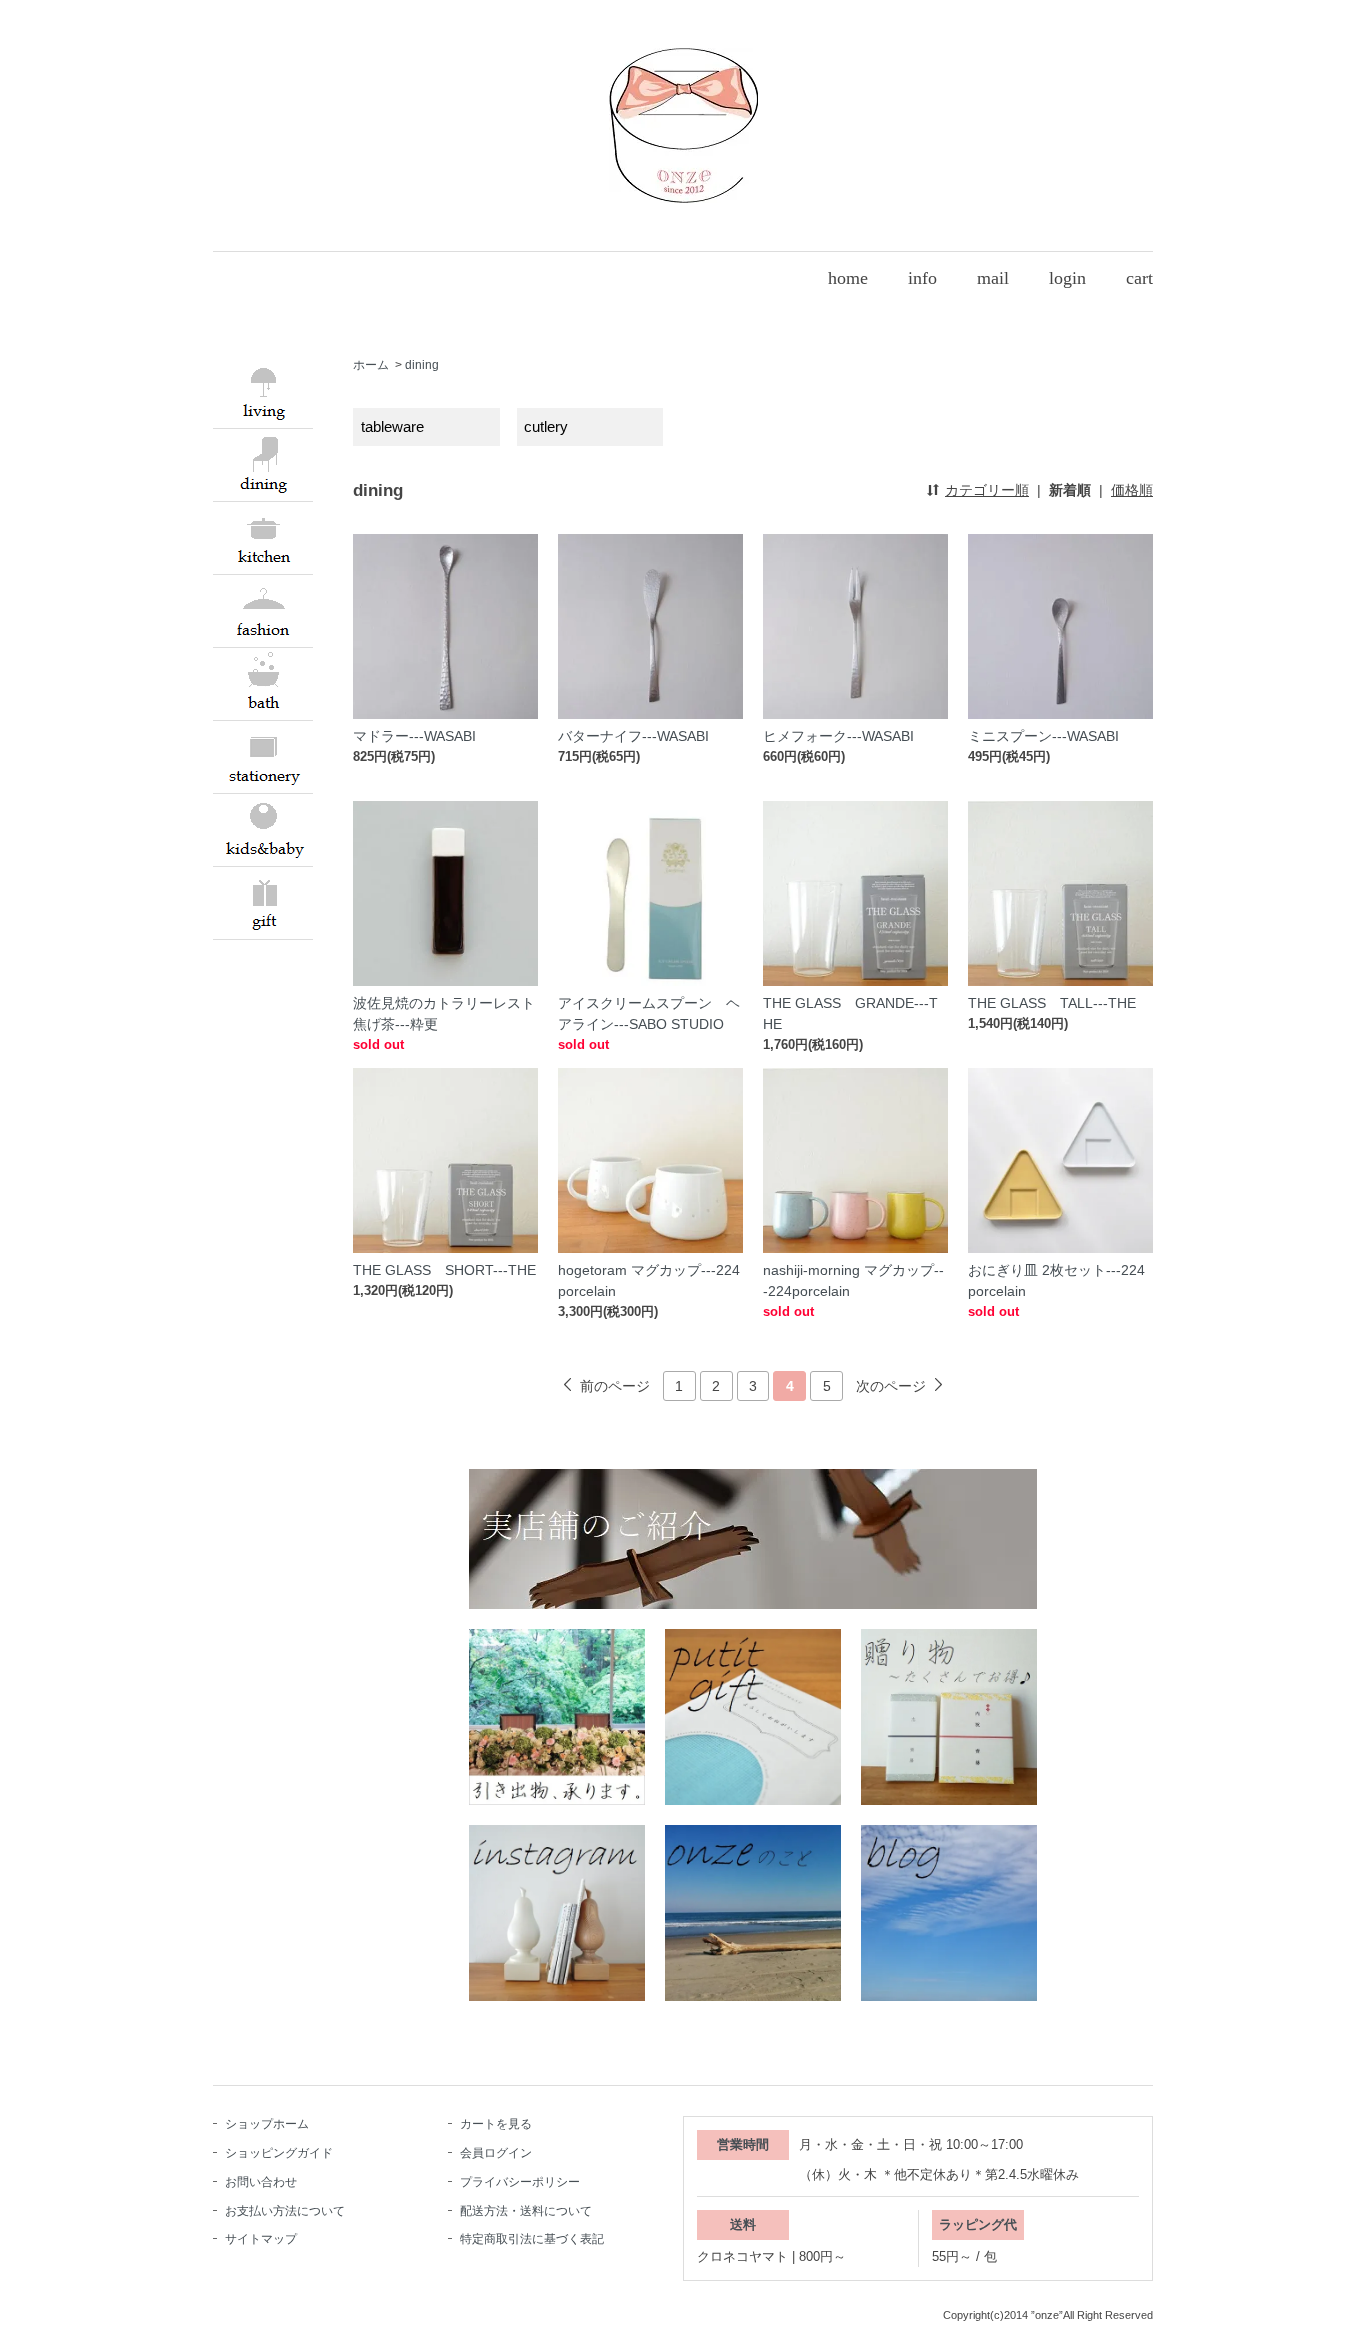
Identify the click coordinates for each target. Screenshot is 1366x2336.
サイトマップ (261, 2239)
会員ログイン (496, 2153)
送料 (743, 2224)
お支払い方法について (285, 2211)
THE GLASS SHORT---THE (444, 1270)
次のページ (891, 1386)
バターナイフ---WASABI (633, 736)
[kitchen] (263, 535)
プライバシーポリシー (520, 2182)
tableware (392, 426)
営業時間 (743, 2144)
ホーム (371, 365)
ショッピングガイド (279, 2153)
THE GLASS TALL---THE (1052, 1003)
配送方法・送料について (526, 2211)
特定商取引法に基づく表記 (532, 2239)
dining (422, 365)
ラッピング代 (978, 2224)
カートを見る (496, 2124)
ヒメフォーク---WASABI (838, 736)
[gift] (263, 900)
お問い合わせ (261, 2182)
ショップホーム (267, 2124)
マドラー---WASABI (414, 736)
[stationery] (263, 754)
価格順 (1132, 490)
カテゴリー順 (987, 490)
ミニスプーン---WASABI (1043, 736)
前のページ (615, 1386)
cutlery (546, 426)
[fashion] (263, 608)
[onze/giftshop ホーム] (683, 124)
